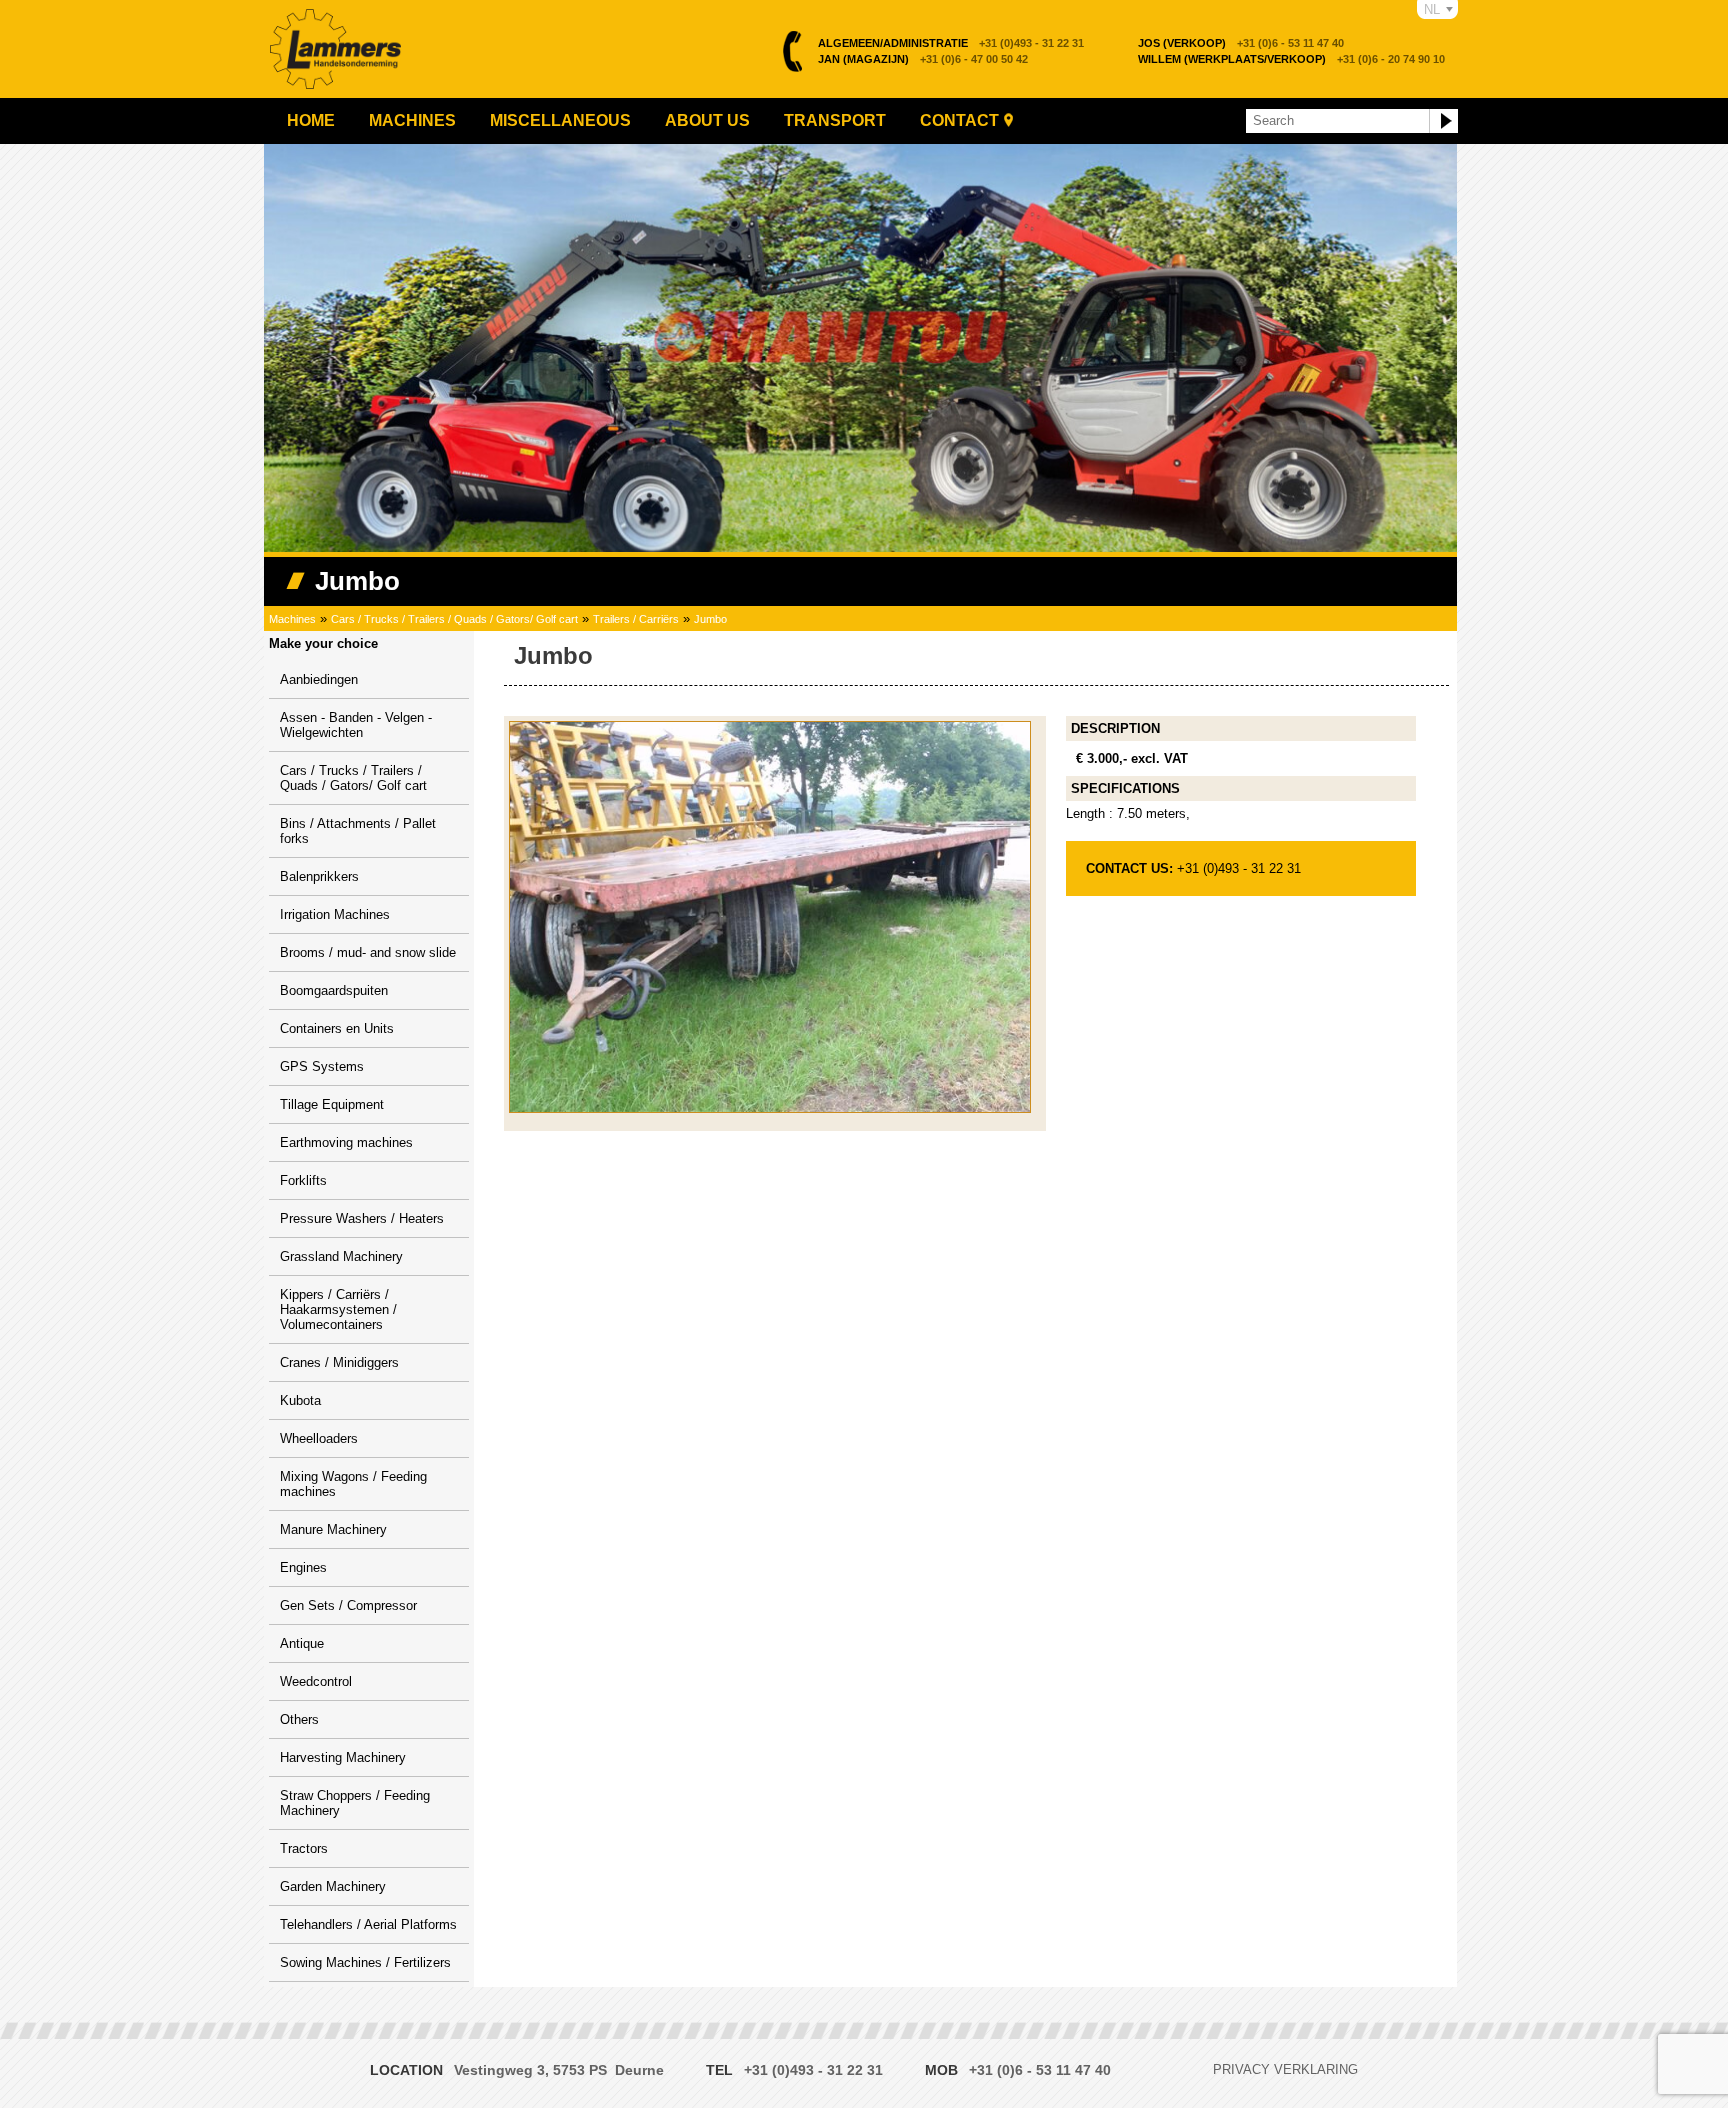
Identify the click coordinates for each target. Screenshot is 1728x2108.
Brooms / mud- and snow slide (368, 952)
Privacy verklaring (1285, 2069)
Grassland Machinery (341, 1256)
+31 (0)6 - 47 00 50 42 (923, 59)
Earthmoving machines (346, 1142)
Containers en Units (337, 1028)
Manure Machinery (333, 1529)
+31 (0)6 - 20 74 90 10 (1291, 59)
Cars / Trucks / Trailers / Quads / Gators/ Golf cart (454, 619)
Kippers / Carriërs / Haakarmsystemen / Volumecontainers (338, 1309)
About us (707, 120)
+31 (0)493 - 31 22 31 (951, 43)
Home (311, 120)
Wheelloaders (319, 1438)
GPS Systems (322, 1066)
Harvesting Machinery (343, 1757)
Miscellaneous (560, 120)
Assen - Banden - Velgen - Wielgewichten (356, 725)
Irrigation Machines (335, 914)
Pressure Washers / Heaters (362, 1218)
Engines (303, 1567)
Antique (302, 1643)
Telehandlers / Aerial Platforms (368, 1924)
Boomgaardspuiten (334, 990)
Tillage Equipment (332, 1104)
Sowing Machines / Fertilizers (365, 1962)
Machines (412, 120)
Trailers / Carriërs (636, 619)
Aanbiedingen (319, 679)
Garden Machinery (333, 1886)
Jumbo (710, 619)
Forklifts (303, 1180)
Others (299, 1719)
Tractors (304, 1848)
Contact (959, 120)
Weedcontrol (316, 1681)
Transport (835, 120)
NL (1432, 9)
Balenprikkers (319, 876)
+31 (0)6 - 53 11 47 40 (1241, 43)
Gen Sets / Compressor (348, 1605)
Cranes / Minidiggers (339, 1362)
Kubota (300, 1400)
